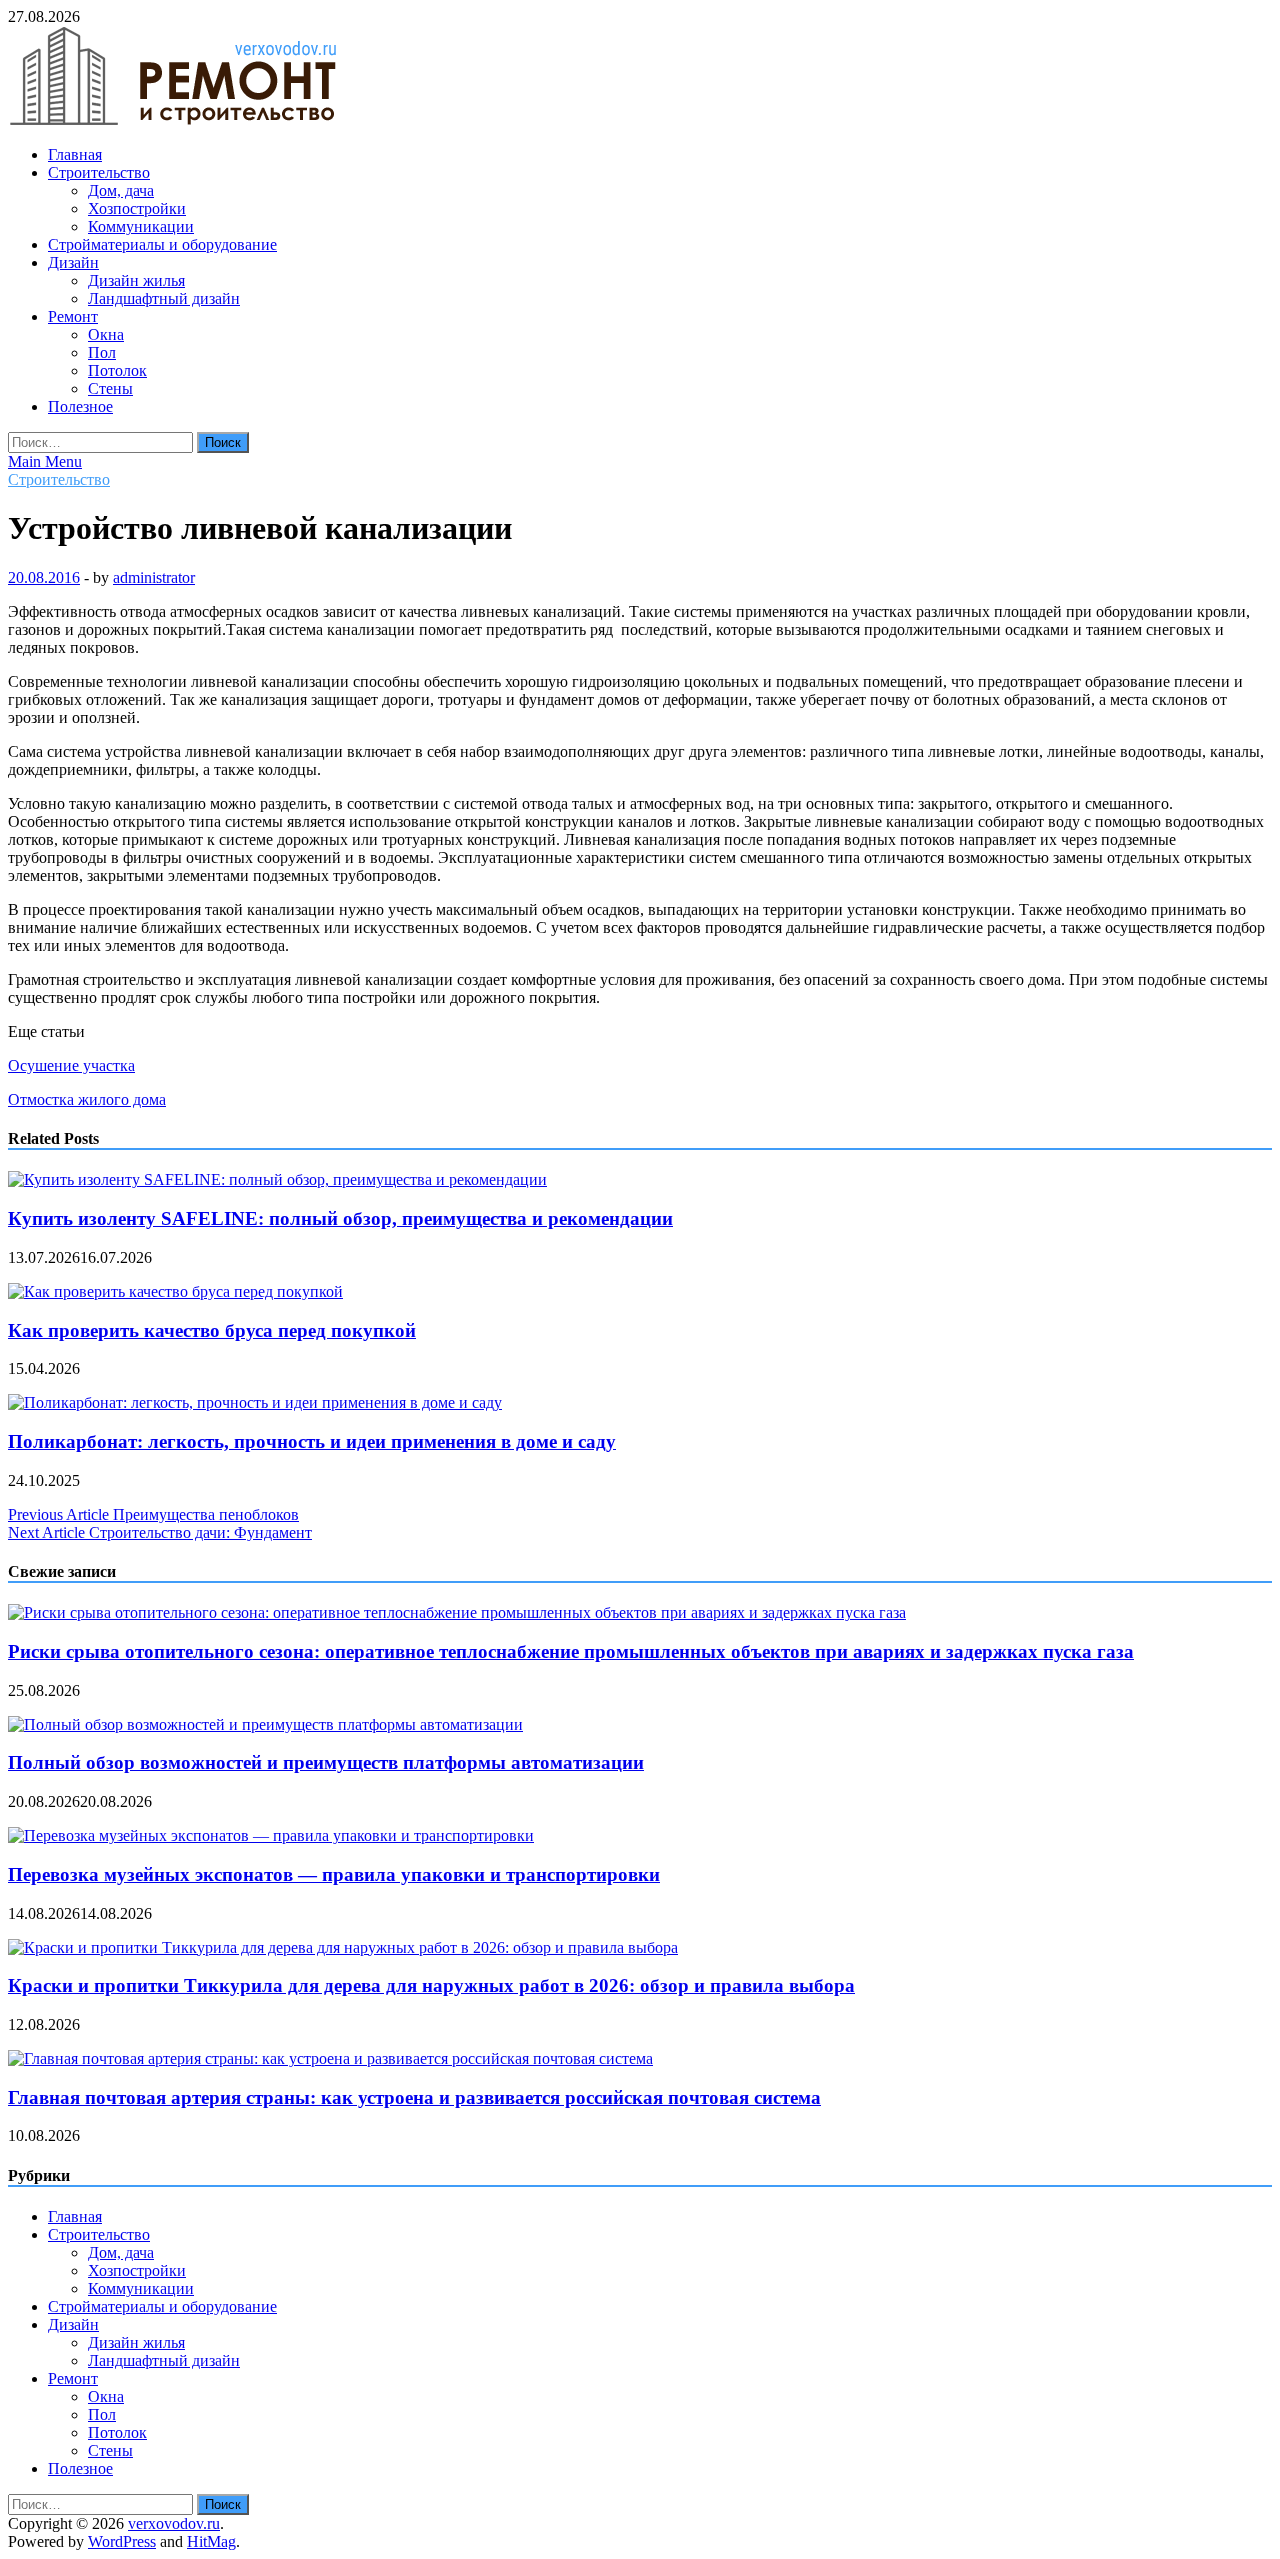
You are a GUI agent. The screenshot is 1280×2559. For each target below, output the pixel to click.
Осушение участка (71, 1065)
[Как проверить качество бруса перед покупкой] (175, 1291)
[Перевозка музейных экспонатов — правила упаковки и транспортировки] (271, 1835)
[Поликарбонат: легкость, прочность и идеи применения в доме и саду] (255, 1402)
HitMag (211, 2541)
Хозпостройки (137, 208)
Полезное (80, 406)
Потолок (117, 370)
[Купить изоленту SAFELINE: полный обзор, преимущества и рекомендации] (277, 1179)
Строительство (99, 172)
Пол (102, 352)
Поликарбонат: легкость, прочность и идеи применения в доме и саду (312, 1441)
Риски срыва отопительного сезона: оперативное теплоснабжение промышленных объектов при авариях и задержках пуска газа (571, 1651)
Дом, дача (121, 190)
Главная (75, 154)
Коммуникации (141, 226)
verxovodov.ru (174, 2523)
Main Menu (45, 461)
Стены (110, 388)
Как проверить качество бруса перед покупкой (212, 1330)
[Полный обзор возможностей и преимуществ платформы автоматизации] (265, 1724)
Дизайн (73, 262)
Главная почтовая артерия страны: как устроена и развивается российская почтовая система (414, 2097)
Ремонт (73, 316)
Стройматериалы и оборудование (162, 244)
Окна (106, 334)
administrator (154, 577)
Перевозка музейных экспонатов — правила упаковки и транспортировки (334, 1874)
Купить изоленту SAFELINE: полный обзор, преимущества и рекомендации (340, 1218)
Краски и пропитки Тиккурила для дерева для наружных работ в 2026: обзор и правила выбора (431, 1985)
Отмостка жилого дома (87, 1099)
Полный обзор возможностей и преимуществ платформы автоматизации (326, 1762)
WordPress (122, 2541)
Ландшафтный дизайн (164, 298)
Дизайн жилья (136, 280)
